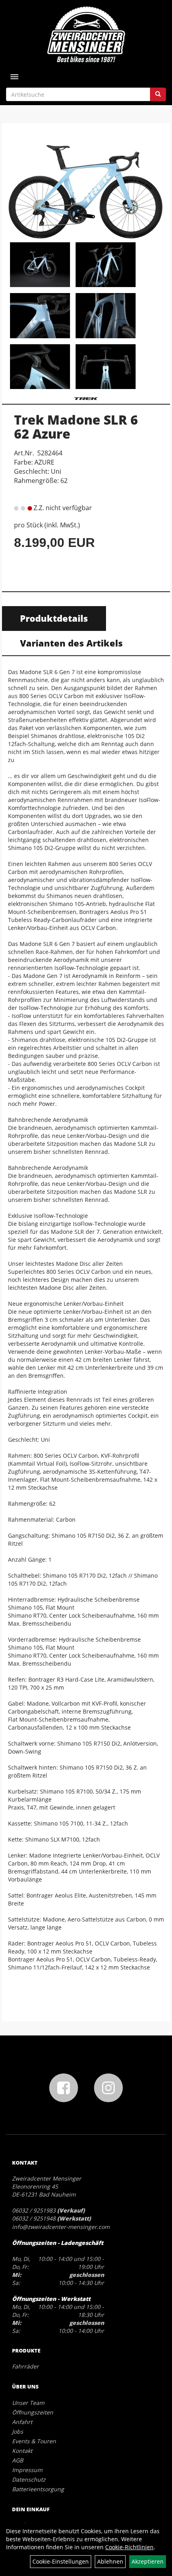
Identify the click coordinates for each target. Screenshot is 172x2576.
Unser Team (28, 2403)
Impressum (27, 2470)
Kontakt (22, 2451)
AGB (18, 2460)
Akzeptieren (148, 2561)
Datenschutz (29, 2479)
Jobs (18, 2431)
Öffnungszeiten (33, 2412)
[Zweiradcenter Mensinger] (86, 34)
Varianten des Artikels (71, 643)
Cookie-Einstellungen (61, 2561)
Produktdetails (54, 618)
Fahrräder (25, 2366)
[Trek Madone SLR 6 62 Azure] (86, 184)
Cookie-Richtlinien (129, 2547)
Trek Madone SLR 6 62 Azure (76, 427)
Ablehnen (110, 2561)
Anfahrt (22, 2422)
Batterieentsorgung (38, 2489)
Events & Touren (34, 2441)
